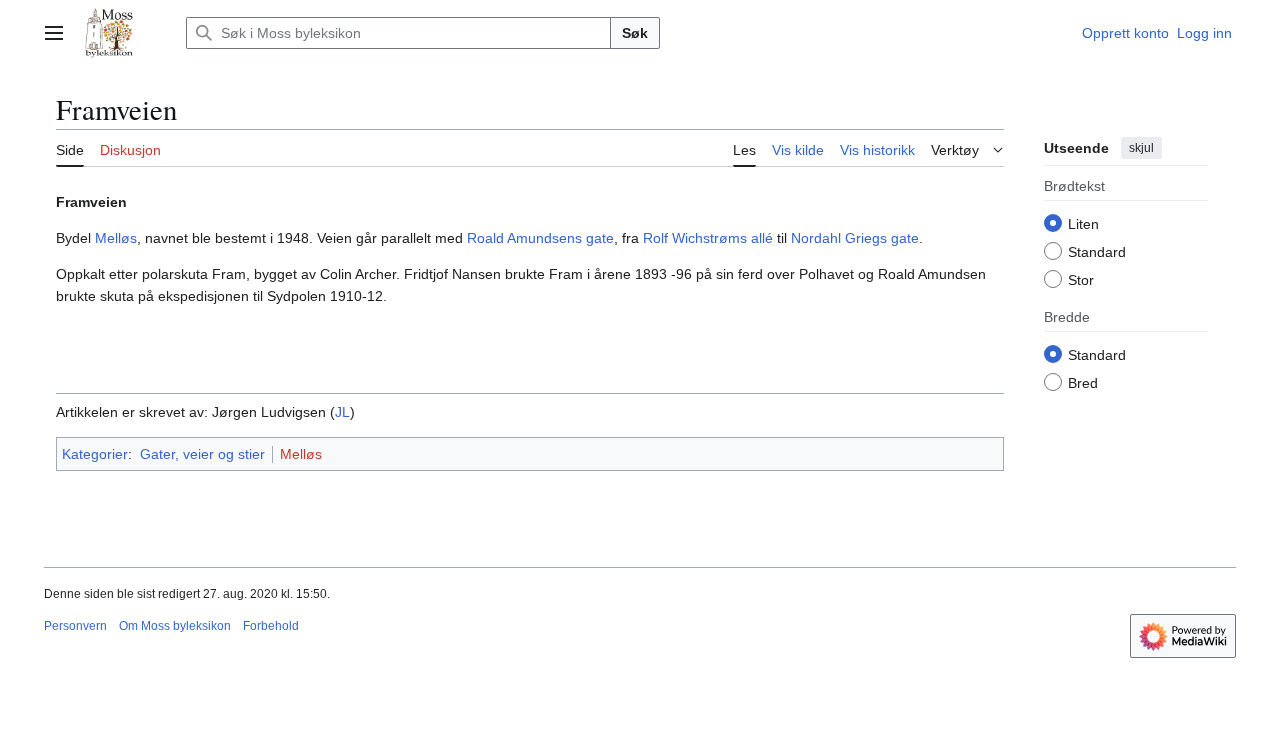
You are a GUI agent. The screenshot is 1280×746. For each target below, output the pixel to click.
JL (342, 412)
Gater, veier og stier (202, 454)
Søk (635, 33)
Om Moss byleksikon (175, 626)
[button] (54, 33)
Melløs (116, 238)
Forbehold (271, 626)
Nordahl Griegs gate (855, 238)
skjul (1141, 148)
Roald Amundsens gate (540, 238)
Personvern (75, 626)
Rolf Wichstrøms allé (708, 238)
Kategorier (95, 454)
